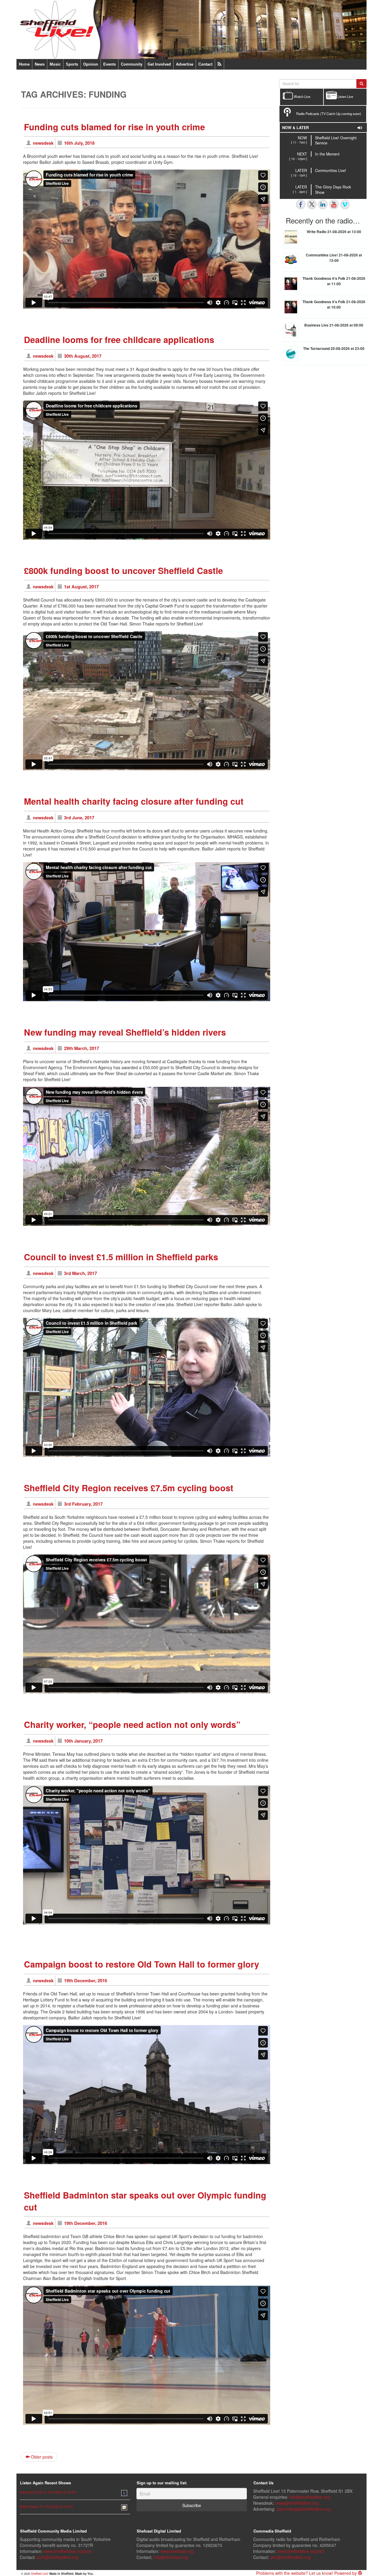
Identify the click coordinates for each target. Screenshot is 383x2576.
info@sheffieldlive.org (310, 2497)
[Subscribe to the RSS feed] (219, 64)
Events (110, 64)
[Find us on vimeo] (345, 204)
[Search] (361, 84)
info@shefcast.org (171, 2557)
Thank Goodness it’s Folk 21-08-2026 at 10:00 (334, 304)
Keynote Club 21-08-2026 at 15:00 (48, 2492)
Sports (72, 64)
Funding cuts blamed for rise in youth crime (114, 127)
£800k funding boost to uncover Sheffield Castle (123, 571)
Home (24, 64)
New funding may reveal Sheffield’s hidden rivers (125, 1032)
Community (132, 64)
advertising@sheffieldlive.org (304, 2509)
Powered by (346, 2573)
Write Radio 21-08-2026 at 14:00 (46, 2506)
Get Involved (159, 64)
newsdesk (43, 143)
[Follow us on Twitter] (312, 204)
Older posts (41, 2457)
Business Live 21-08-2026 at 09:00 (334, 325)
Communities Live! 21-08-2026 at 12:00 (334, 258)
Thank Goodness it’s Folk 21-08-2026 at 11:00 (334, 281)
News (40, 64)
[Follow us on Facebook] (301, 204)
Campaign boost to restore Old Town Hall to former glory (142, 1964)
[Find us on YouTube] (334, 204)
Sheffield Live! (40, 2574)
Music (55, 64)
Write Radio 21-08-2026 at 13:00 (334, 232)
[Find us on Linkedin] (323, 204)
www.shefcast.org (177, 2551)
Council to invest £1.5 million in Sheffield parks (121, 1257)
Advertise (185, 64)
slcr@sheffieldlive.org (290, 2557)
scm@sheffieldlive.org (58, 2557)
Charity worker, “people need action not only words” (132, 1724)
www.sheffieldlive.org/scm (68, 2551)
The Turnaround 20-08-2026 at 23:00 (334, 348)
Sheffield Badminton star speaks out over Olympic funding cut (145, 2201)
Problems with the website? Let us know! (295, 2573)
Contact (205, 64)
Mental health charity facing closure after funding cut (134, 801)
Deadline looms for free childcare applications (119, 340)
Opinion (91, 64)
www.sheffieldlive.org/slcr (301, 2551)
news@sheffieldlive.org (297, 2503)
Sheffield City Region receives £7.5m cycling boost (129, 1488)
